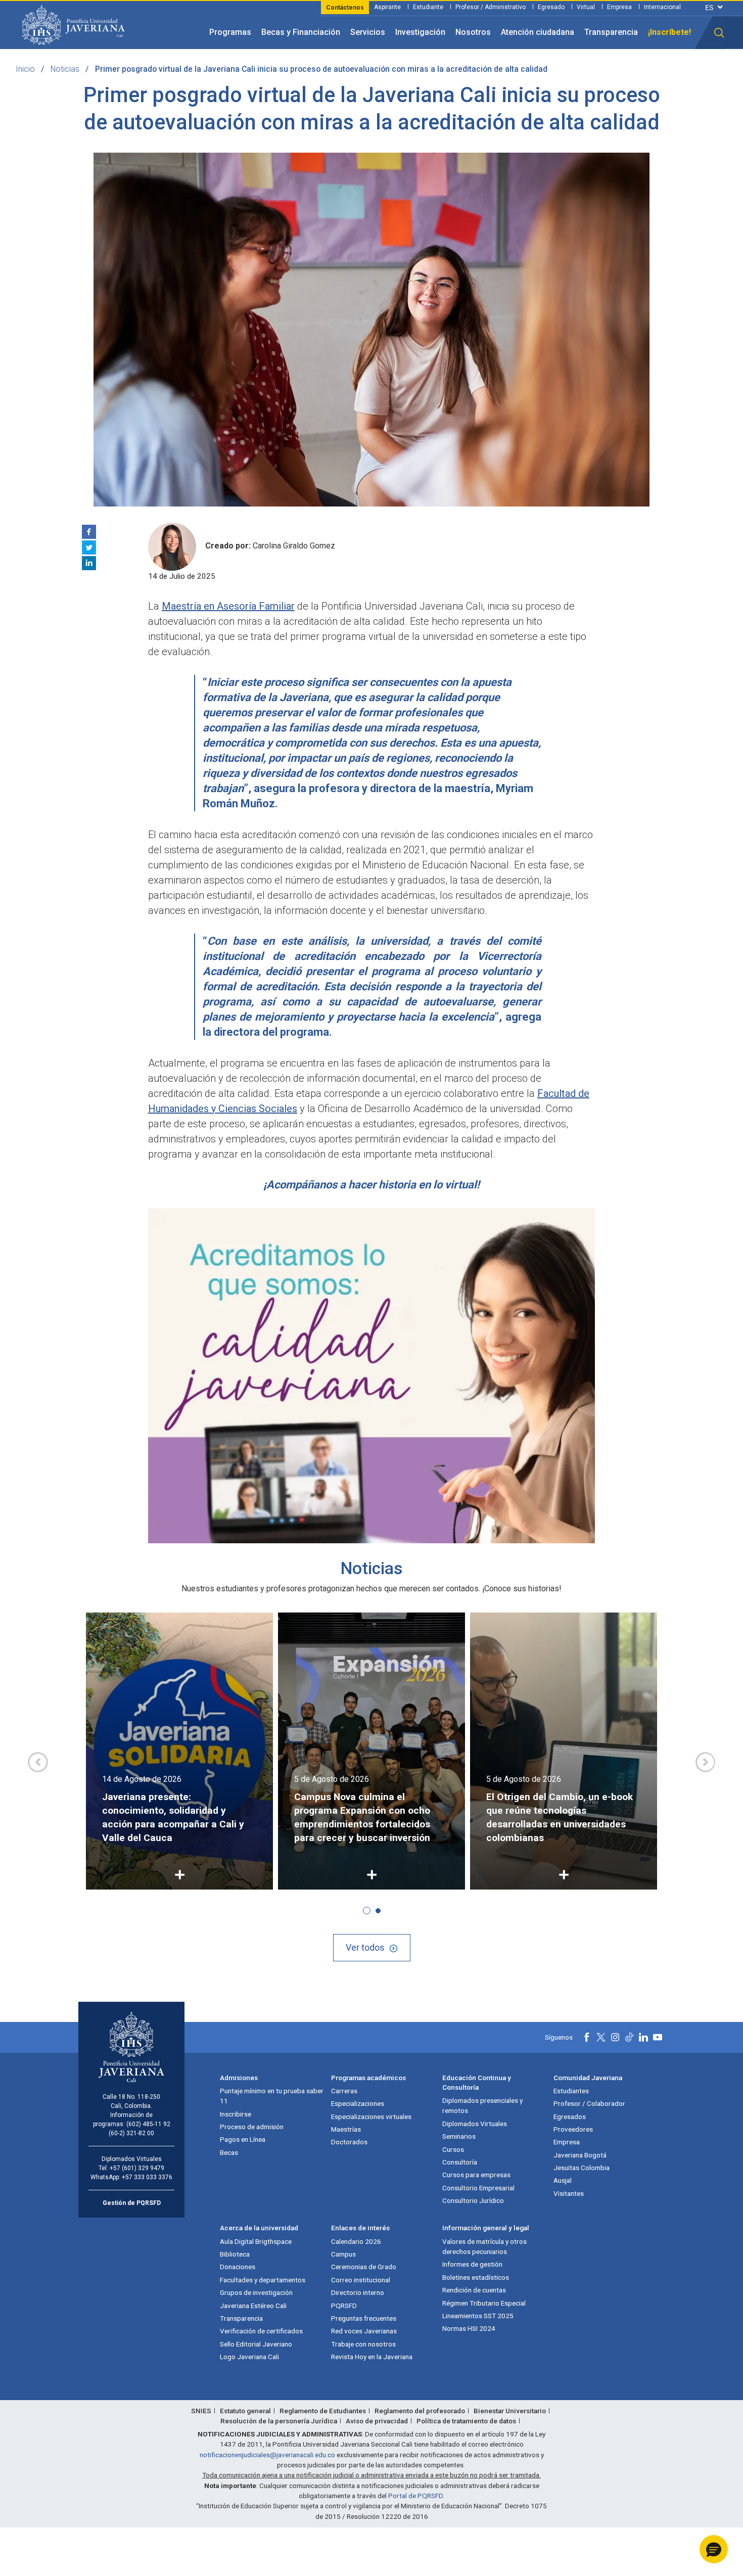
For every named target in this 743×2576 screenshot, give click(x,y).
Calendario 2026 (356, 2241)
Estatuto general (245, 2411)
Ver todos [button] (365, 1947)
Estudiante (428, 7)
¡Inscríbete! (669, 32)
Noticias (65, 69)
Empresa (619, 7)
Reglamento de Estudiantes (323, 2411)
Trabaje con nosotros (363, 2344)
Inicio (25, 69)
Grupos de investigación (256, 2292)
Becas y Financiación (301, 32)
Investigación (420, 32)
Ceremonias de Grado (364, 2267)
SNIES (201, 2411)
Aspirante (387, 7)
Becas (229, 2152)
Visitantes (569, 2193)
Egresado (551, 7)
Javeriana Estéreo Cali (253, 2306)
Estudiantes (571, 2091)
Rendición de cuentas (474, 2290)
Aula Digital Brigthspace (256, 2241)
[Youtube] (658, 2037)
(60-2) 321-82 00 (131, 2133)
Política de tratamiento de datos (466, 2421)
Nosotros (473, 32)
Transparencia (611, 32)
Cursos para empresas (476, 2175)
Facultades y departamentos (263, 2280)
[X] (89, 547)
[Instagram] (615, 2037)
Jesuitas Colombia (582, 2168)
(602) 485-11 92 (148, 2124)
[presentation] (38, 1762)
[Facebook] (89, 532)
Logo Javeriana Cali (249, 2357)
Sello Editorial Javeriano (256, 2344)
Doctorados (349, 2142)
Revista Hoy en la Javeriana (372, 2357)
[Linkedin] (89, 563)
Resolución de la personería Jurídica (279, 2421)
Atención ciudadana (538, 32)
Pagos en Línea (243, 2139)
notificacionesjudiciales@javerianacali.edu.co (267, 2455)
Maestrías (346, 2129)
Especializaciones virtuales (371, 2117)
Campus (343, 2254)
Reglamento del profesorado (420, 2411)
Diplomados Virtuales (475, 2124)
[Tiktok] (629, 2037)
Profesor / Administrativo (491, 7)
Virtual (586, 7)
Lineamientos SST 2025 (478, 2316)
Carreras (344, 2091)
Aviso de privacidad (377, 2421)
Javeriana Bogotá (580, 2155)
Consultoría (460, 2162)
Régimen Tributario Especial (484, 2303)
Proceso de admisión (252, 2127)
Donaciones (238, 2267)
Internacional (662, 7)
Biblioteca (235, 2254)
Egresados (570, 2117)
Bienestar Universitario (510, 2411)
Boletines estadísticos (476, 2277)
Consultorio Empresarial (478, 2188)
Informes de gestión (472, 2264)
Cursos (453, 2149)
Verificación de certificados (261, 2331)
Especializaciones (358, 2103)
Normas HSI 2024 (469, 2328)
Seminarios (459, 2136)
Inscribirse (236, 2114)
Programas (230, 32)
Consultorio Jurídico (473, 2200)
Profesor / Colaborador (589, 2103)
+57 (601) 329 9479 (137, 2168)
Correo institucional (361, 2280)
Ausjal (563, 2180)
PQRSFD (344, 2306)
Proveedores (573, 2129)
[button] (719, 33)
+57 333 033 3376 (147, 2177)
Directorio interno (358, 2292)
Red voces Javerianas (364, 2331)
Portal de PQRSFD (415, 2496)
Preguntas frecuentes (364, 2318)
